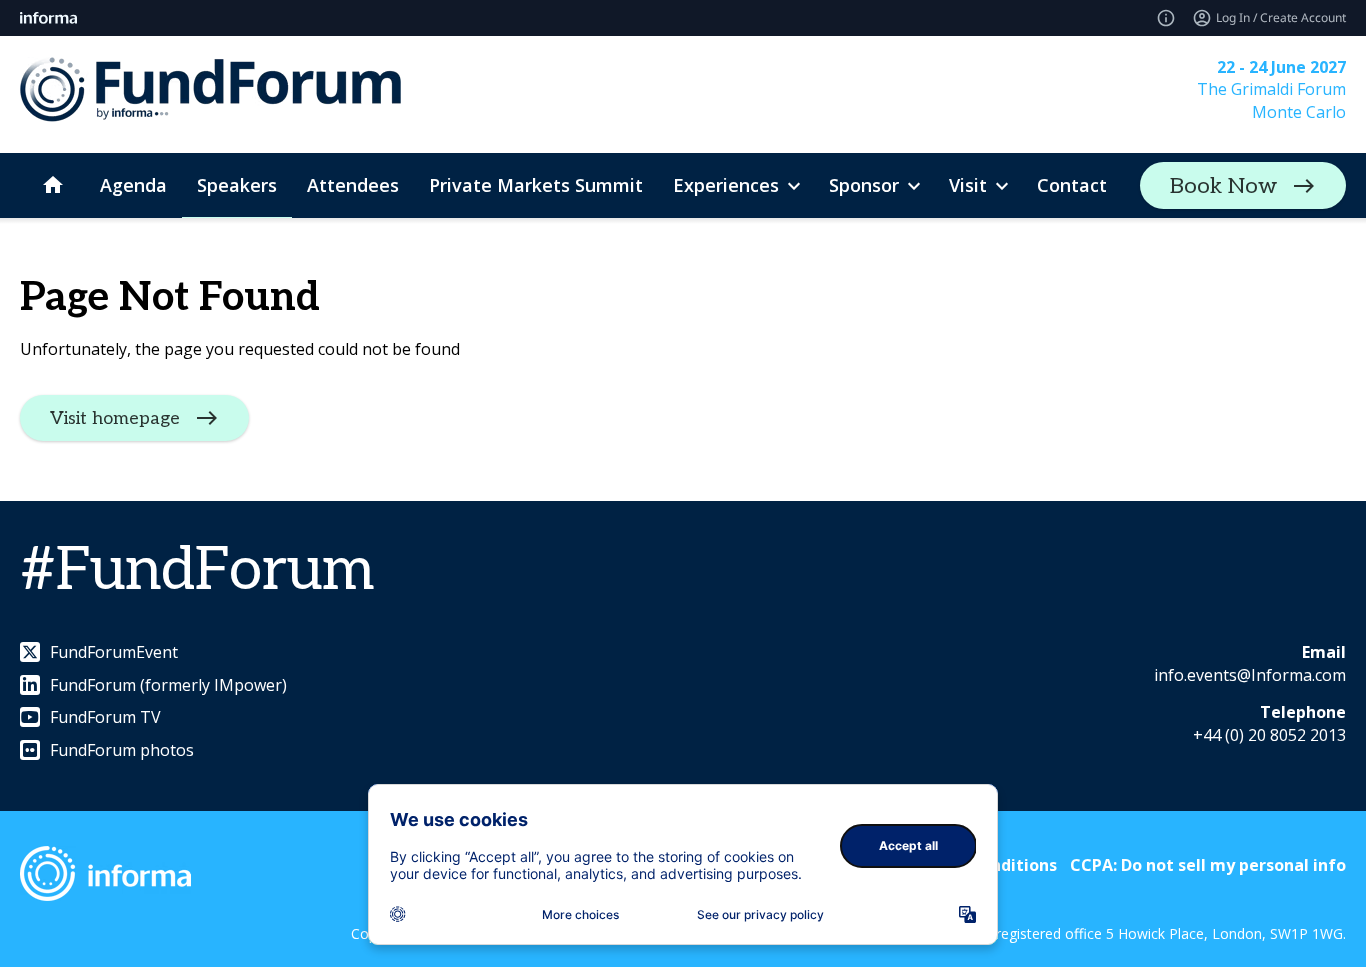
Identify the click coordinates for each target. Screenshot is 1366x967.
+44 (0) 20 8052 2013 (1269, 735)
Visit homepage (115, 418)
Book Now (1223, 186)
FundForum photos (122, 750)
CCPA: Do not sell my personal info (1208, 865)
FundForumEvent (114, 652)
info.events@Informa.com (1250, 675)
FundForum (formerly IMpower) (168, 685)
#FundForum (197, 571)
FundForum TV (105, 717)
